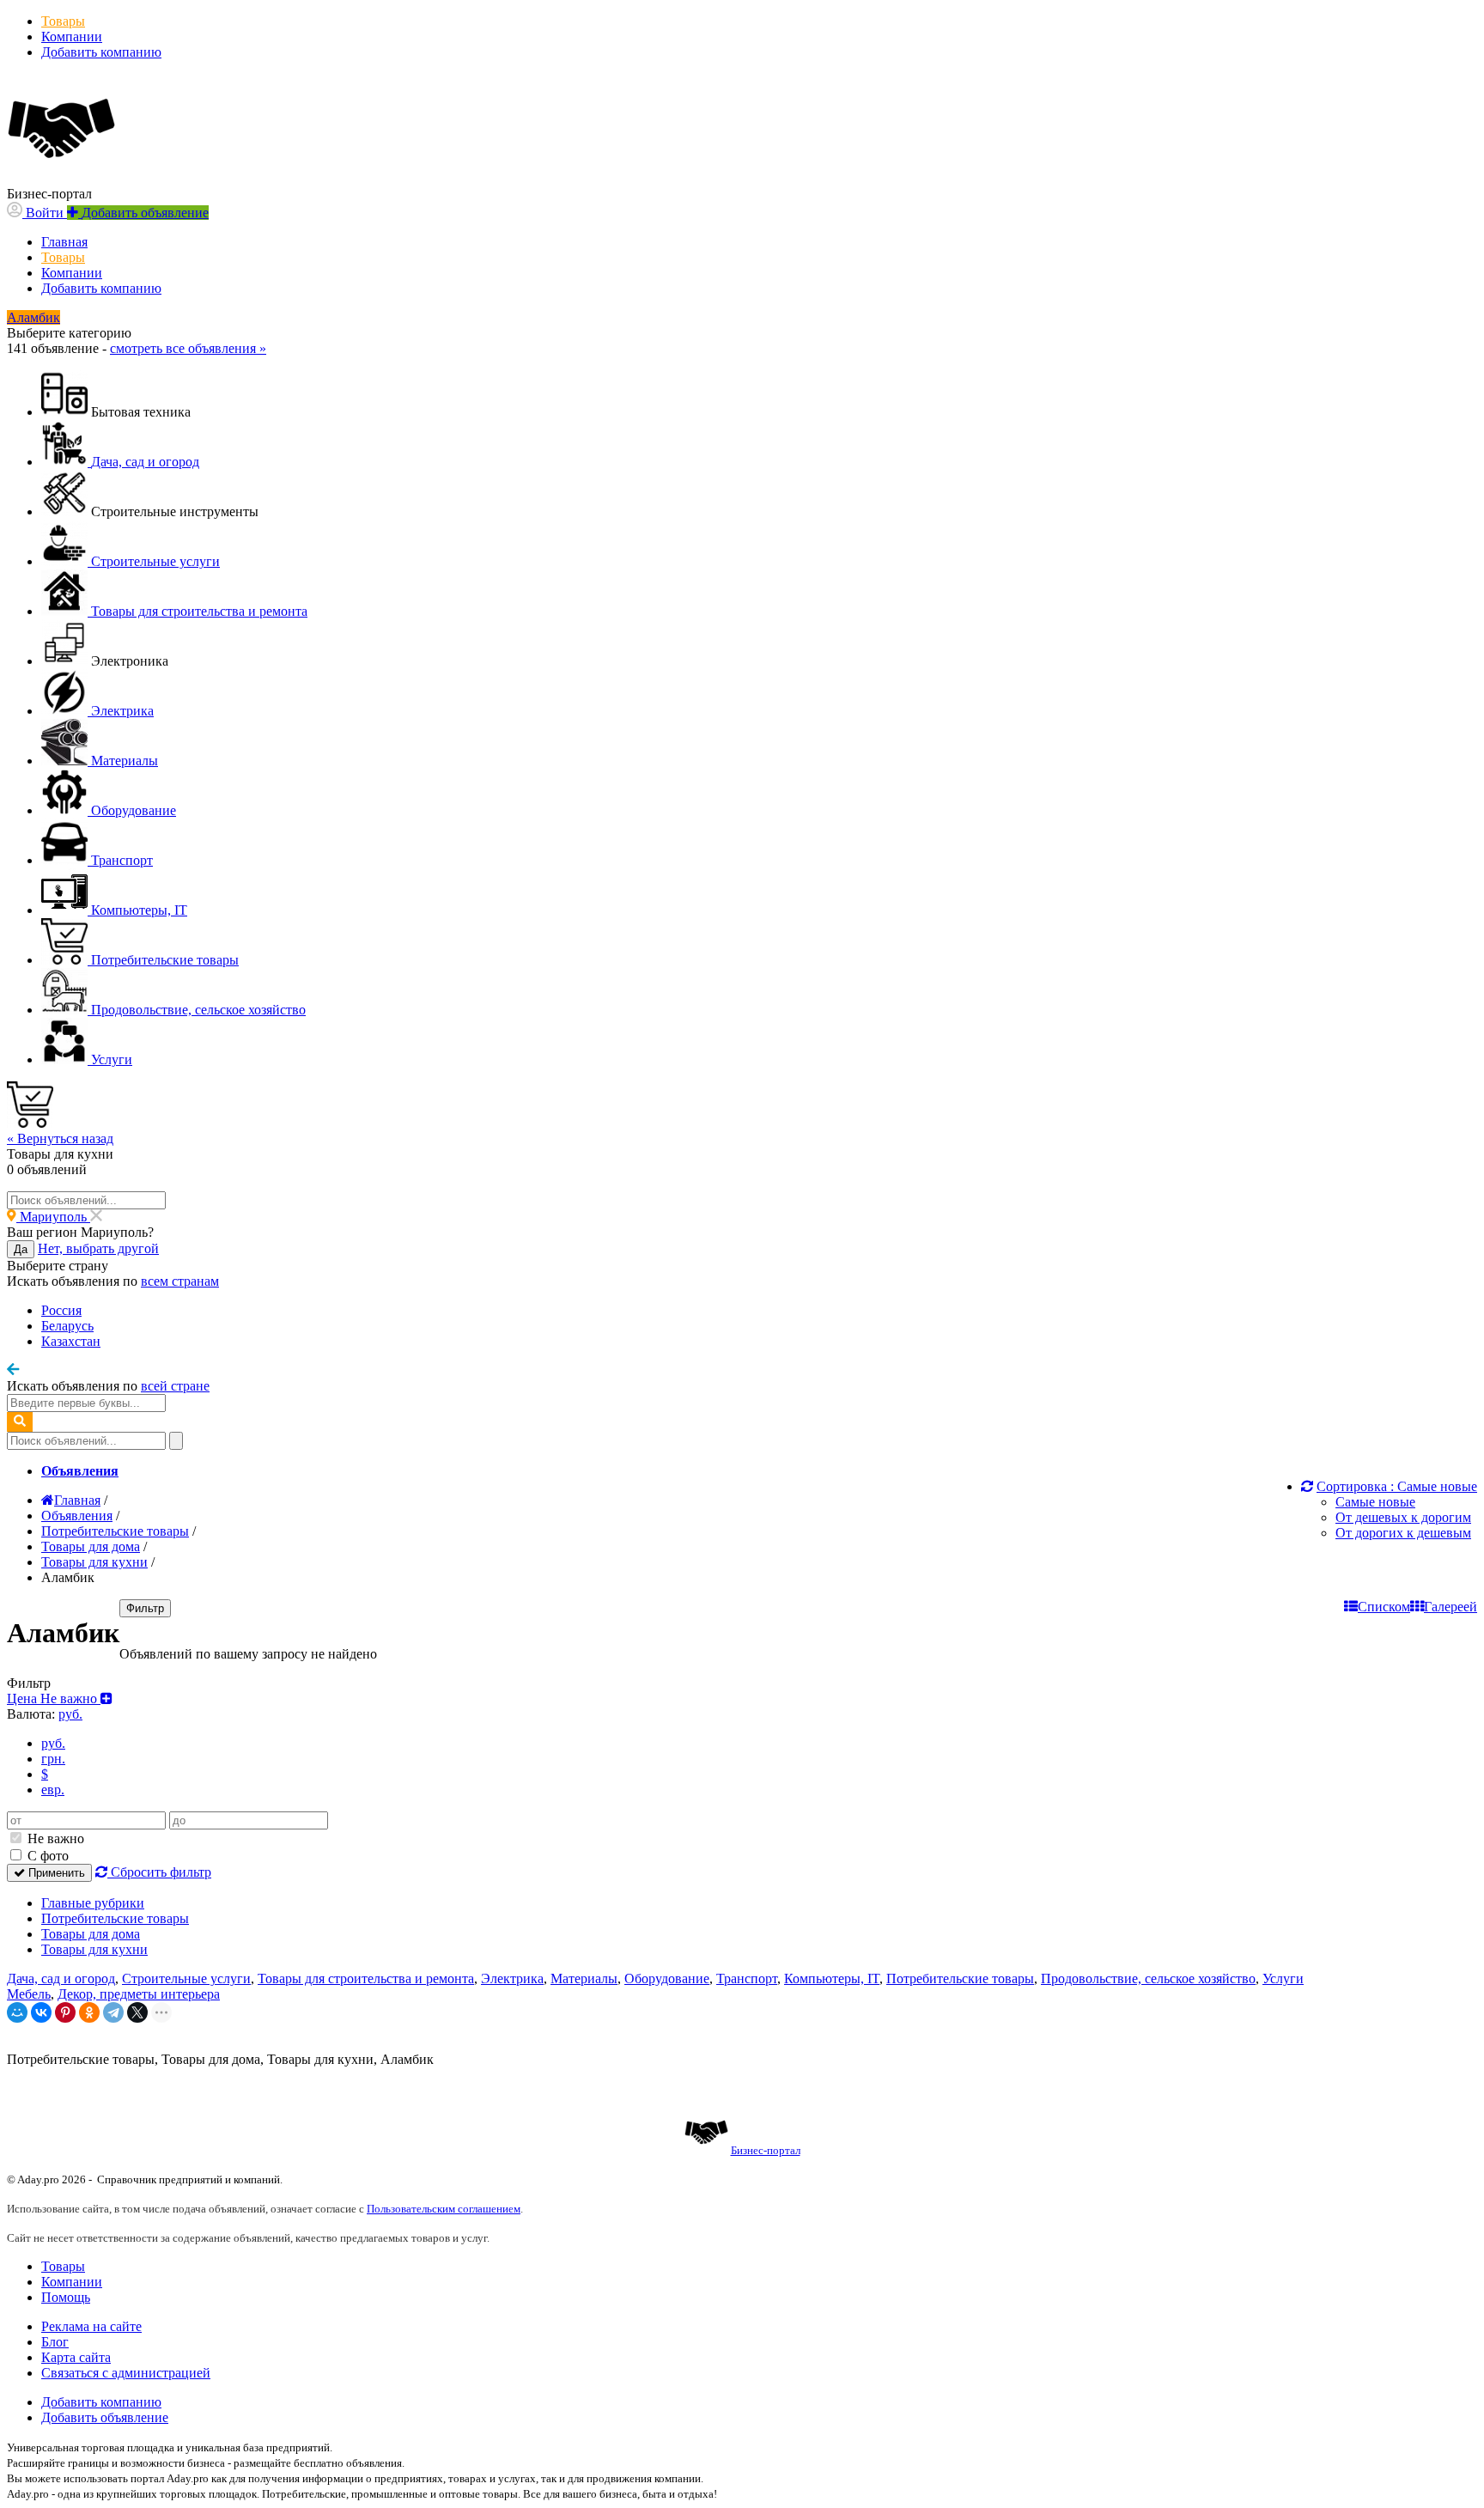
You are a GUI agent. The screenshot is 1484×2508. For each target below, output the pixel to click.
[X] (137, 2012)
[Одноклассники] (89, 2012)
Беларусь (67, 1326)
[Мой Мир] (17, 2012)
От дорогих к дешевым (1403, 1533)
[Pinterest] (65, 2012)
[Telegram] (113, 2012)
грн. (53, 1759)
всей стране (175, 1386)
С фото (46, 1856)
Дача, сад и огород (61, 1978)
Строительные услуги (186, 1978)
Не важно (54, 1838)
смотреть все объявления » (188, 348)
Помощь (66, 2297)
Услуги (1283, 1978)
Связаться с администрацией (126, 2373)
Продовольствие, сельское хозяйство (1148, 1978)
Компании (72, 37)
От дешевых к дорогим (1403, 1517)
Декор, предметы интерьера (139, 1994)
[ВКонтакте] (41, 2012)
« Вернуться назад (60, 1138)
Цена (54, 1698)
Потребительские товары (115, 1918)
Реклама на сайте (91, 2326)
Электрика (512, 1978)
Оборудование (667, 1978)
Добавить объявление (105, 2417)
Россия (61, 1310)
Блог (55, 2342)
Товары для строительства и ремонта (366, 1978)
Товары (63, 21)
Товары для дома (91, 1934)
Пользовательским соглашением (444, 2209)
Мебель (29, 1994)
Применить (55, 1873)
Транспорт (747, 1978)
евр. (53, 1790)
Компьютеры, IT (832, 1978)
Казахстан (71, 1341)
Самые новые (1375, 1502)
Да (21, 1249)
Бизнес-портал (766, 2150)
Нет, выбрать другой (98, 1248)
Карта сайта (76, 2357)
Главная (64, 242)
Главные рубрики (93, 1903)
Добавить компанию (101, 52)
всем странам (180, 1281)
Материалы (584, 1978)
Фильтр (145, 1608)
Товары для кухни (94, 1949)
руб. (53, 1743)
